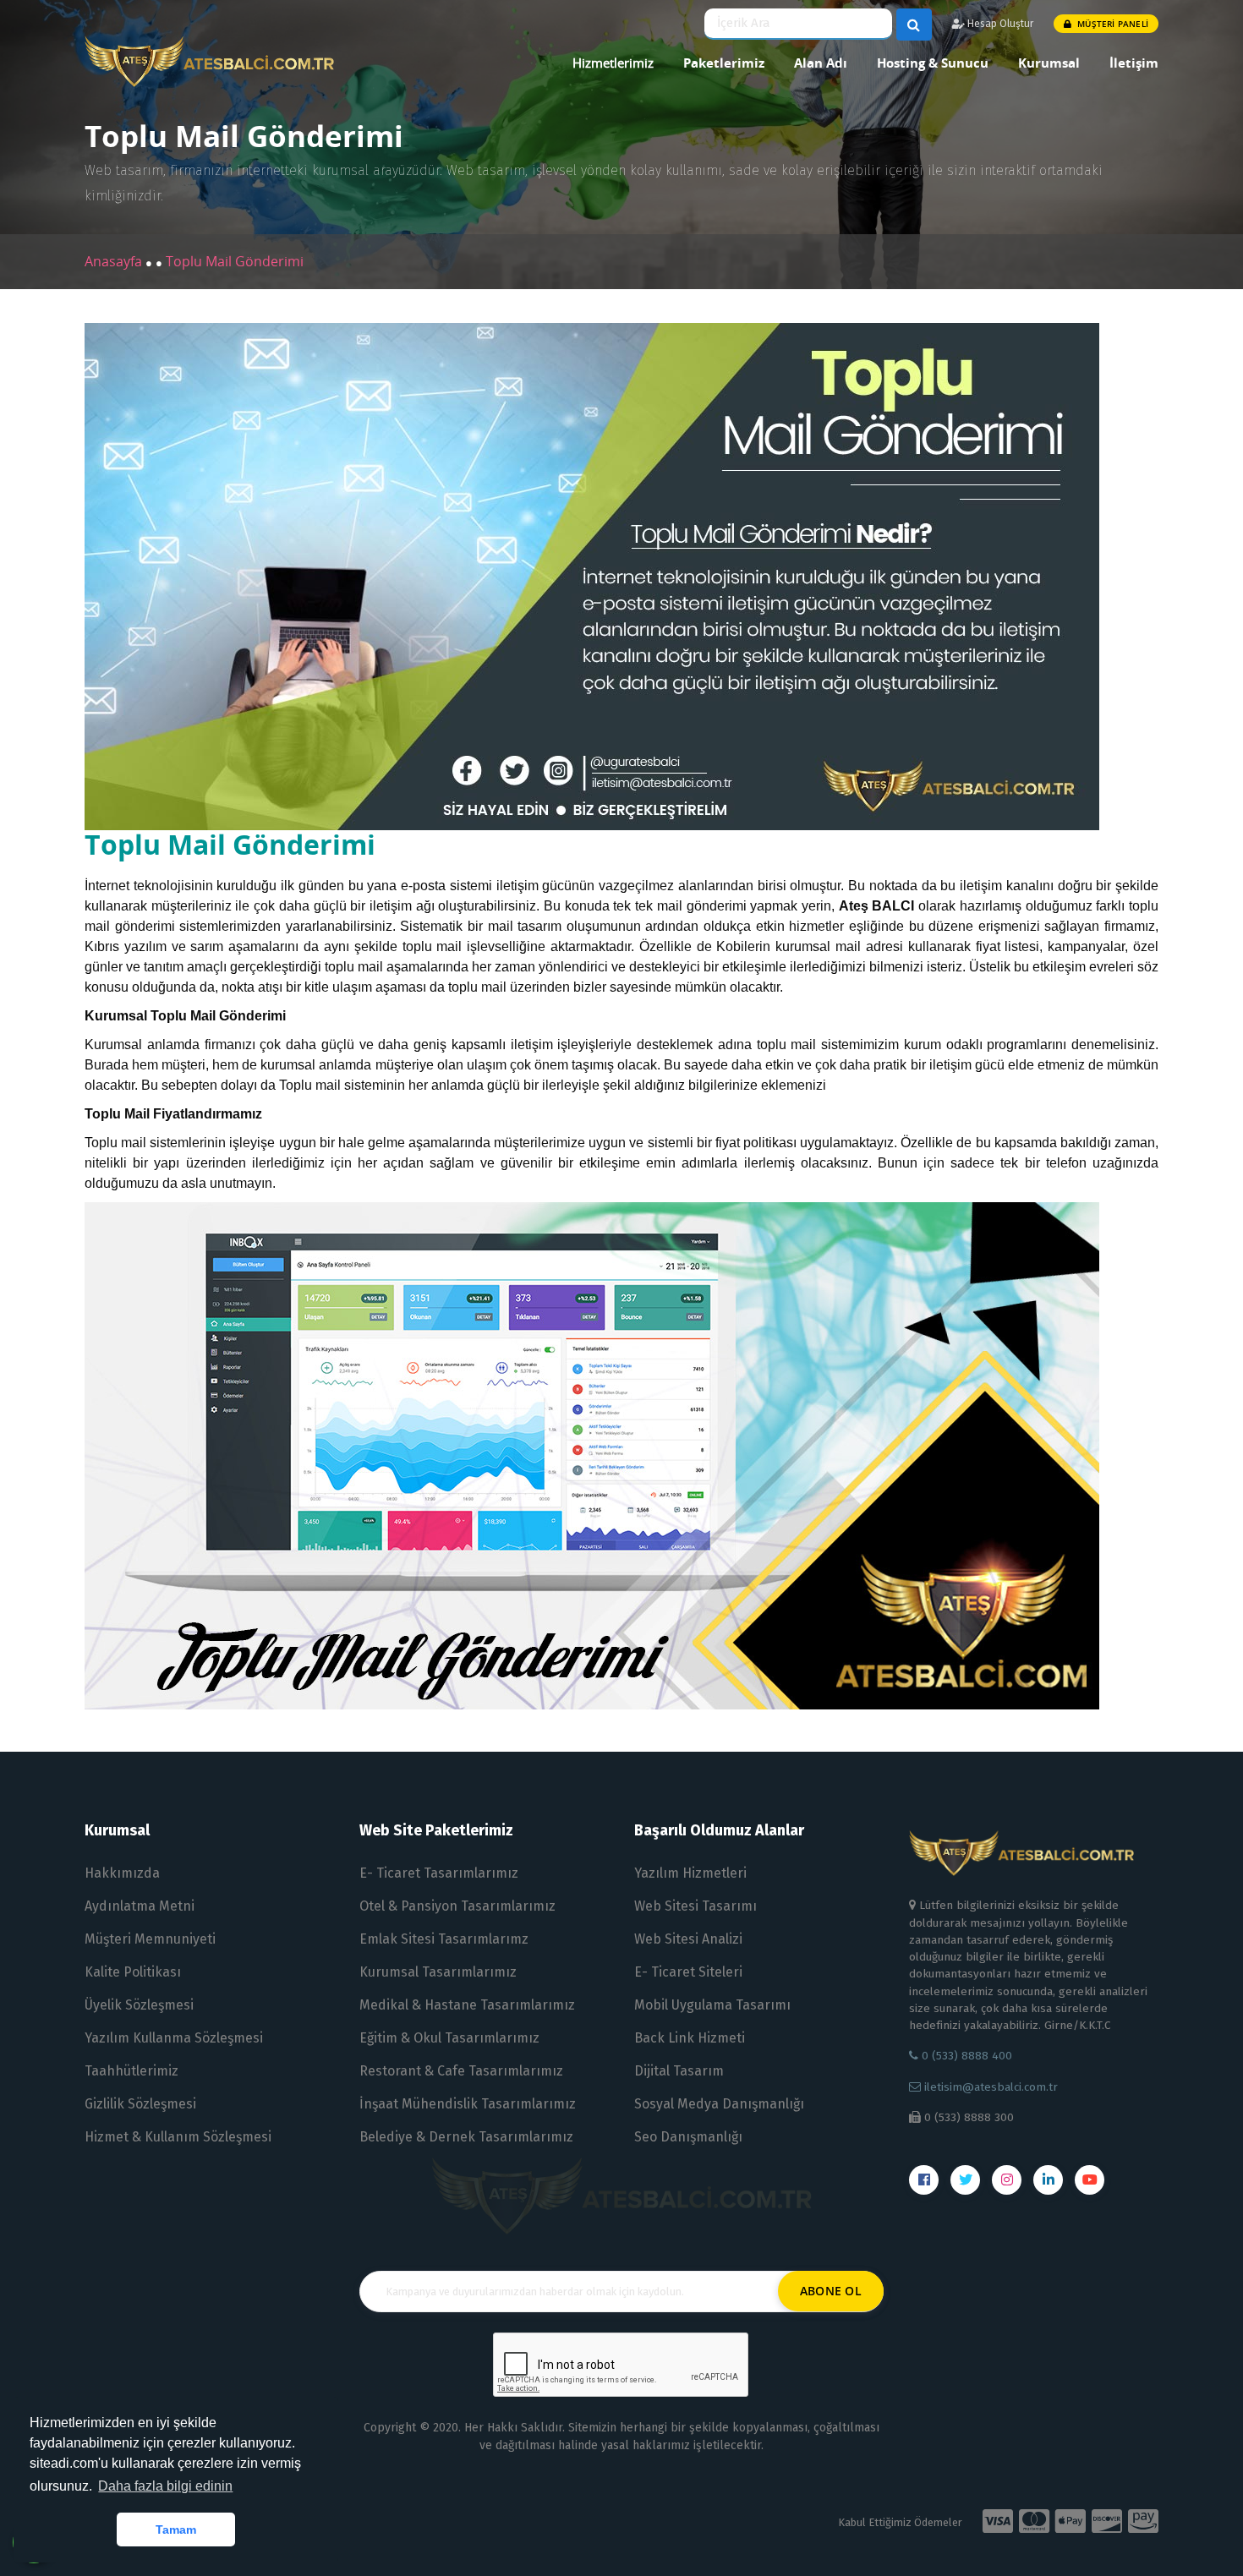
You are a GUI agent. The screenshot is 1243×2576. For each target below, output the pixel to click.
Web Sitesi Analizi (688, 1939)
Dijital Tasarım (679, 2071)
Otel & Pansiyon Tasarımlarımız (457, 1906)
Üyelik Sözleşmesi (139, 2005)
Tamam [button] (176, 2530)
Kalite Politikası (133, 1972)
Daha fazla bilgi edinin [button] (165, 2486)
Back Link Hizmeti (690, 2038)
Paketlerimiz (724, 63)
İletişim (1134, 63)
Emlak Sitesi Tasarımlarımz (444, 1939)
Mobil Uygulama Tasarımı (712, 2005)
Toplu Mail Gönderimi (235, 261)
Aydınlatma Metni (140, 1906)
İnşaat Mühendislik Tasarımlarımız (468, 2104)
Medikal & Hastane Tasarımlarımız (467, 2005)
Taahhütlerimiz (131, 2071)
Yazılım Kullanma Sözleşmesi (174, 2038)
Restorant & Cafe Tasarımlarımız (461, 2071)
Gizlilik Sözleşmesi (140, 2104)
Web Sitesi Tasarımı (695, 1906)
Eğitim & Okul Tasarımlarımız (449, 2038)
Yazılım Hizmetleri (690, 1873)
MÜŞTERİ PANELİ (1112, 24)
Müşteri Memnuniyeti (150, 1939)
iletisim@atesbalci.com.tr (991, 2087)
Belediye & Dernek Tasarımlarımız (466, 2137)
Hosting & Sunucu (933, 63)
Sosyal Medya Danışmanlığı (719, 2104)
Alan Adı (821, 63)
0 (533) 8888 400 (965, 2056)
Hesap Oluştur (999, 24)
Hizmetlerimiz (613, 63)
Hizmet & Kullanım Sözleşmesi (178, 2137)
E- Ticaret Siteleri (688, 1972)
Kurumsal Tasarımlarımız (438, 1972)
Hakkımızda (122, 1873)
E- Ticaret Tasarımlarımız (439, 1873)
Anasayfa (115, 261)
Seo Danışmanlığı (688, 2137)
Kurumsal (1049, 63)
